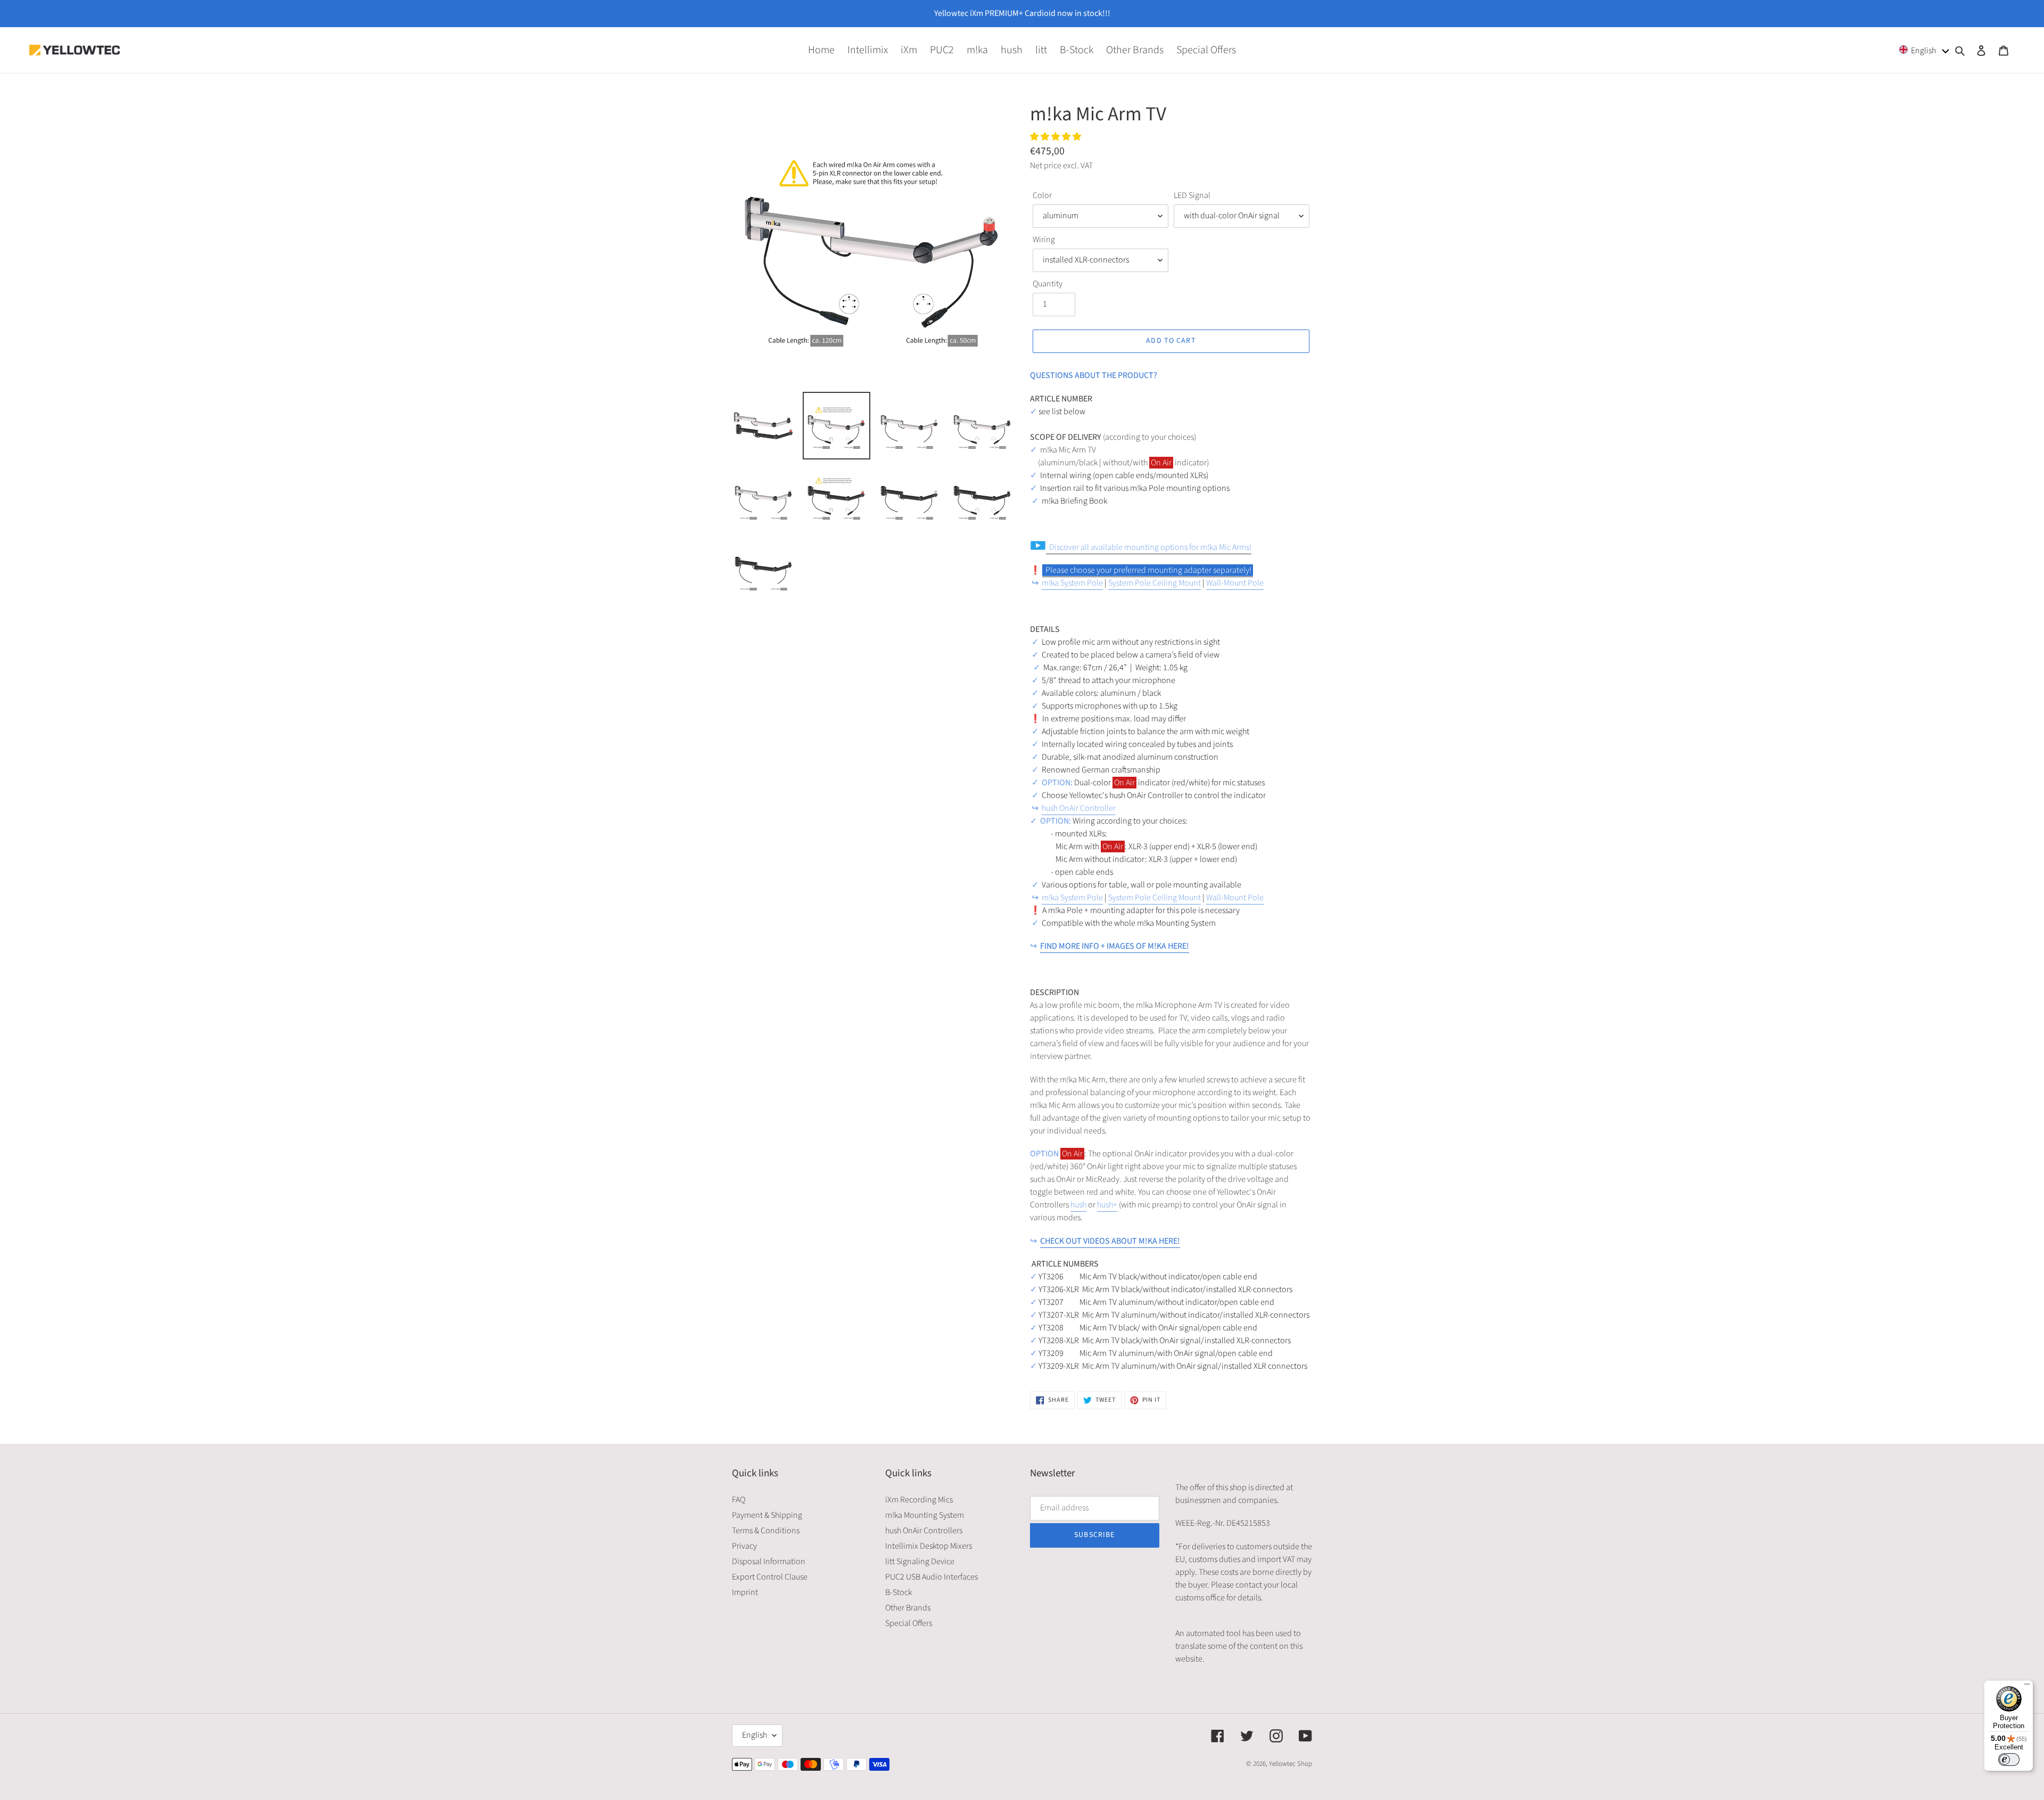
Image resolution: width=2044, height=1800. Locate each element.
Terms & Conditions (766, 1531)
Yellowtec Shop (1291, 1764)
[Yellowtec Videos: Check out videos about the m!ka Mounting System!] (1043, 571)
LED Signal (1192, 195)
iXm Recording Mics (919, 1500)
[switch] (2009, 1760)
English (755, 1735)
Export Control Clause (770, 1577)
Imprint (745, 1592)
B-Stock (899, 1592)
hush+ (1107, 1205)
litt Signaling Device (920, 1561)
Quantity (1048, 284)
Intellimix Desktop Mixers (929, 1546)
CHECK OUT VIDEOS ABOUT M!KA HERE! (1110, 1241)
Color (1042, 195)
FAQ (739, 1500)
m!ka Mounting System (925, 1515)
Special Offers (909, 1623)
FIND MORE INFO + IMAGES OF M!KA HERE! (1115, 946)
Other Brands (908, 1608)
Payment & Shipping (767, 1515)
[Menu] (2027, 1687)
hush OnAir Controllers (924, 1531)
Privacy (744, 1546)
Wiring (1044, 240)
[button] (1925, 50)
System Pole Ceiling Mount (1155, 583)
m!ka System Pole (1072, 583)
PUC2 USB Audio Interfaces (932, 1577)
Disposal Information (769, 1561)
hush (1078, 1205)
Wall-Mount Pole (1235, 583)
